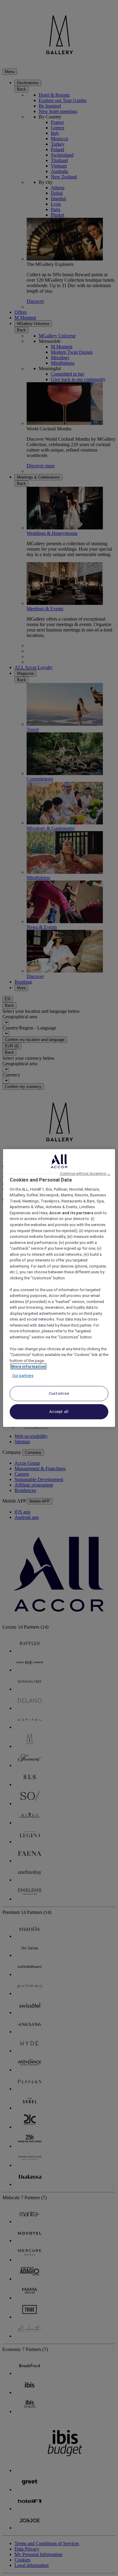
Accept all (59, 1412)
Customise (59, 1393)
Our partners (23, 1376)
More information (28, 1366)
